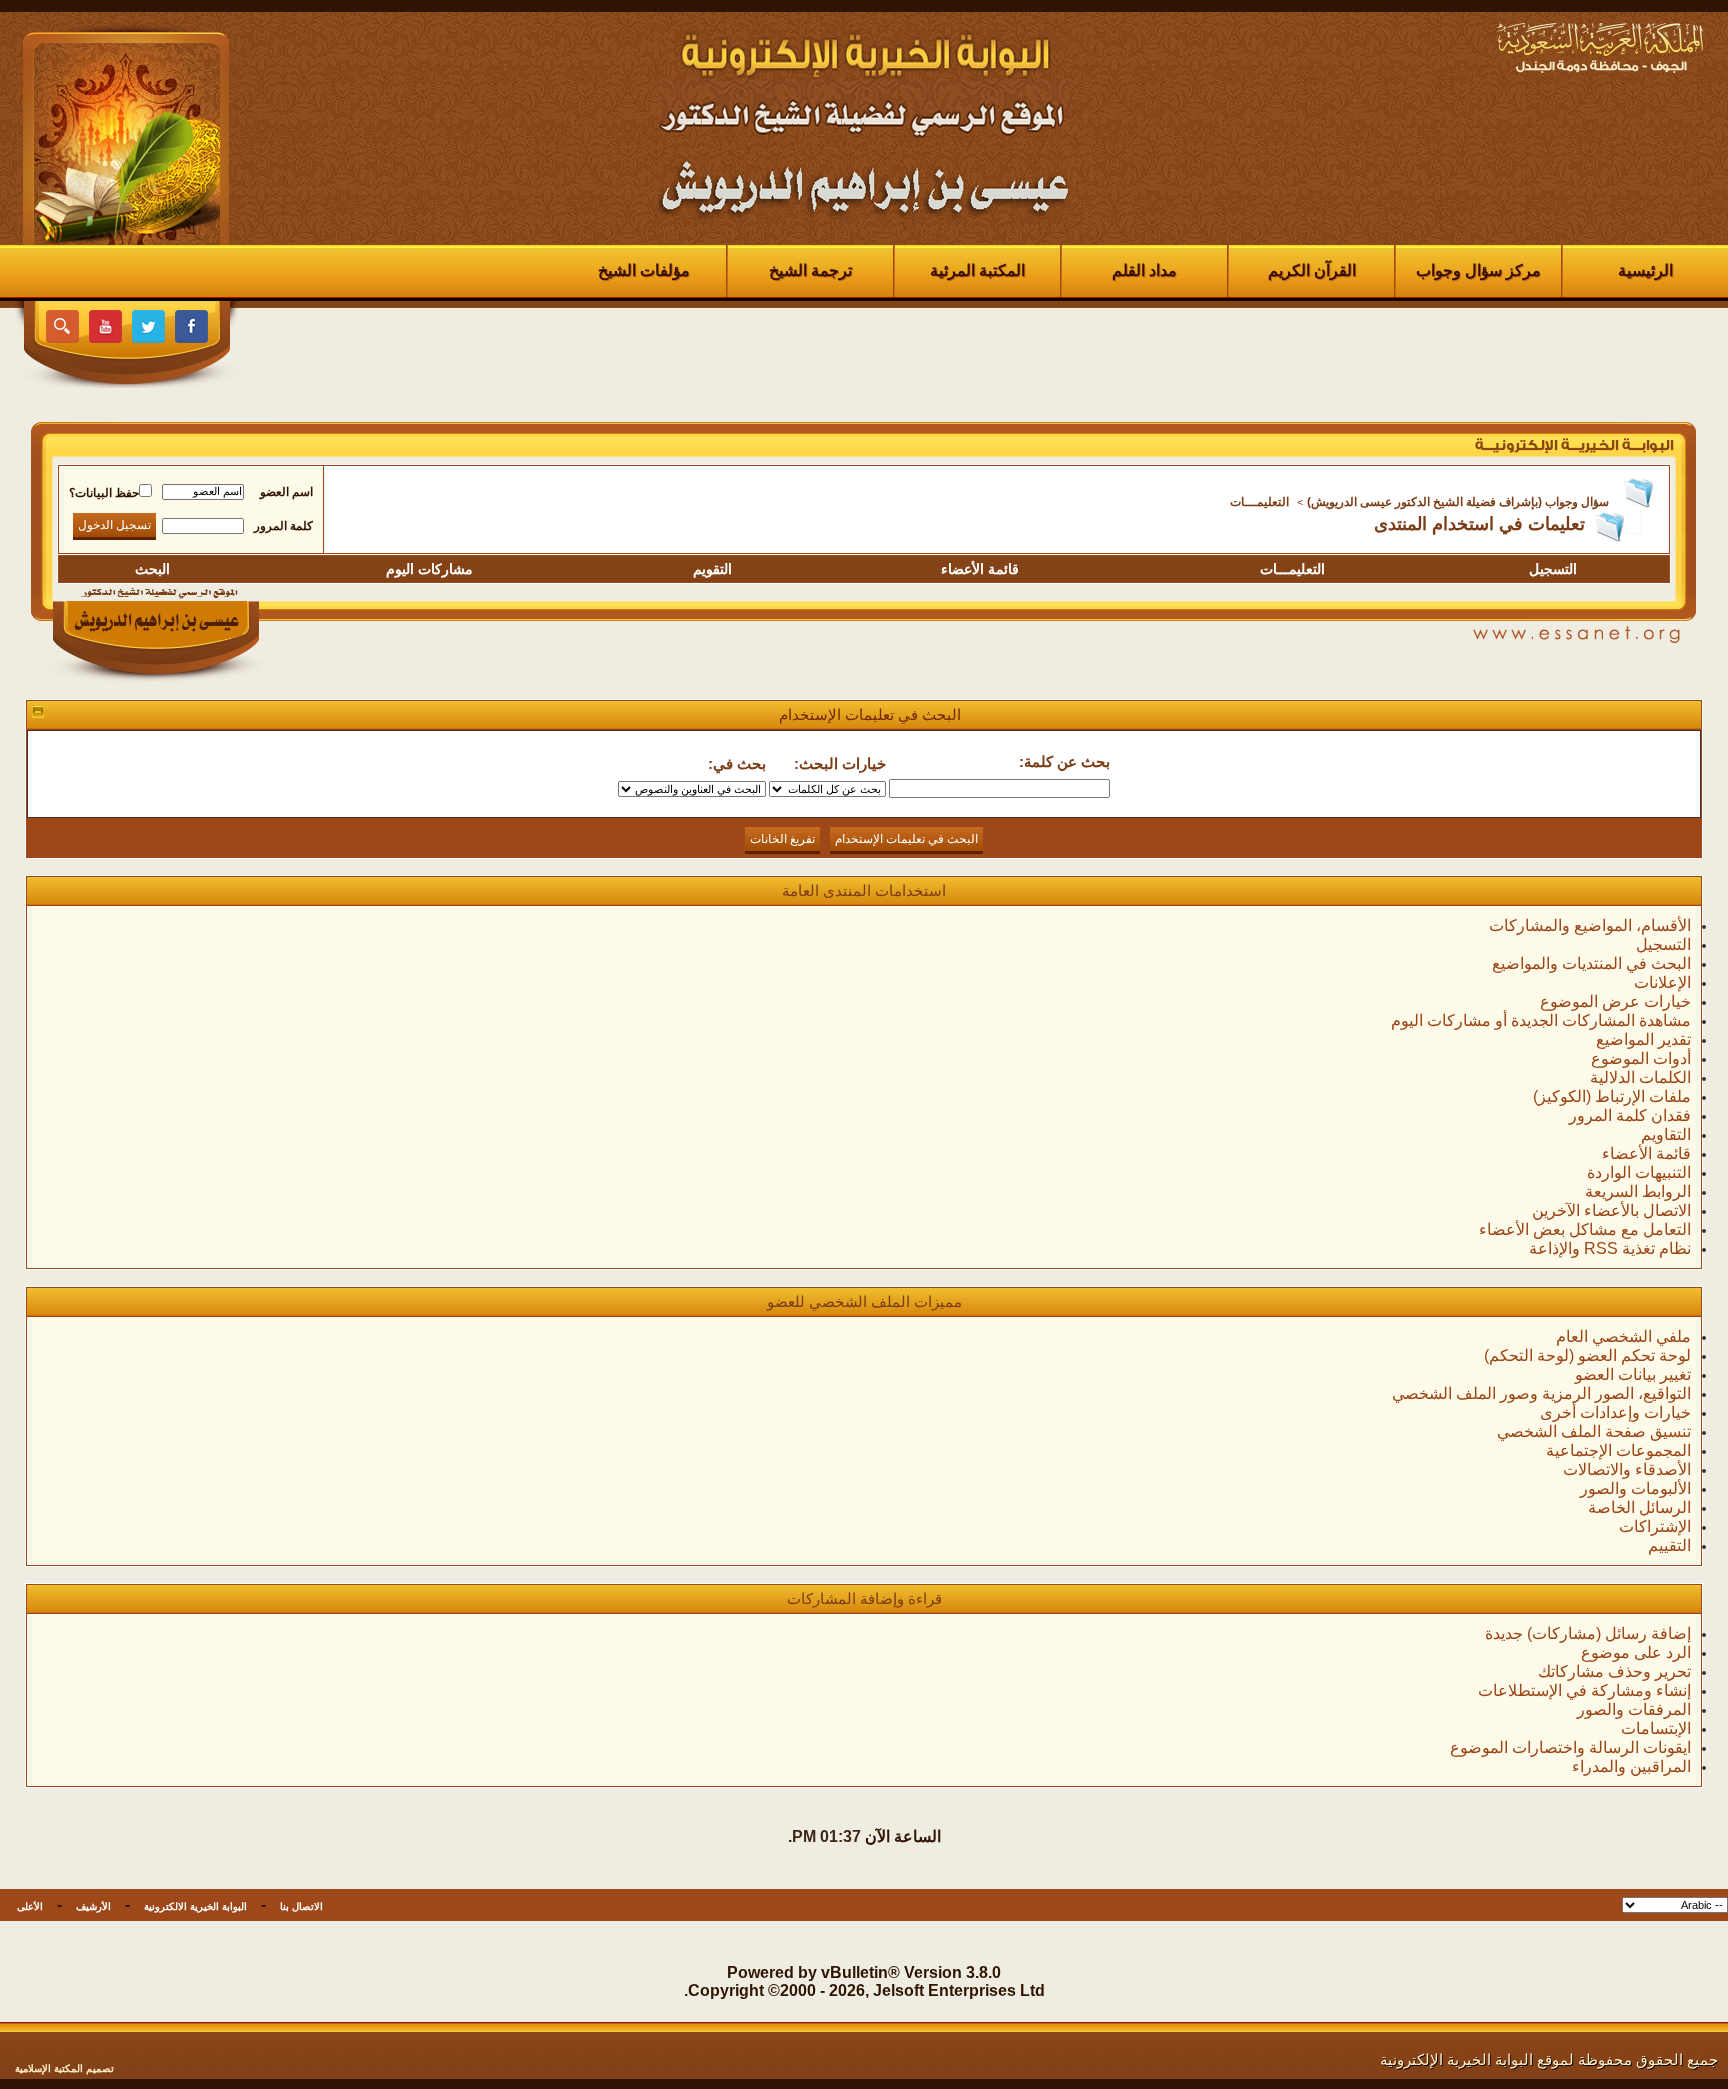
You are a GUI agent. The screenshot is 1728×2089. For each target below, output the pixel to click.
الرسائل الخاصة (1639, 1507)
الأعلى (30, 1906)
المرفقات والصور (1634, 1709)
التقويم (712, 569)
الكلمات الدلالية (1640, 1077)
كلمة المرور (283, 526)
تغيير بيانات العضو (1633, 1374)
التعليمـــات (1259, 502)
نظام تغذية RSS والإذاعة (1610, 1248)
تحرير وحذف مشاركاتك (1614, 1671)
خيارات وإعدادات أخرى (1615, 1412)
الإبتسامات (1656, 1728)
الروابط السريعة (1638, 1191)
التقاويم (1666, 1134)
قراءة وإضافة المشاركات (864, 1598)
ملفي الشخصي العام (1623, 1336)
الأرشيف (93, 1906)
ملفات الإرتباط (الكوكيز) (1612, 1096)
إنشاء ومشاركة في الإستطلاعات (1584, 1690)
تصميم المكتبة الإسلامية (64, 2068)
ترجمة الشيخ (810, 270)
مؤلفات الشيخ (644, 270)
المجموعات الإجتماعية (1618, 1450)
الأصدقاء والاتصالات (1627, 1469)
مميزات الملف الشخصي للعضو (864, 1301)
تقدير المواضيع (1643, 1039)
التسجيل (1553, 569)
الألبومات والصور (1635, 1488)
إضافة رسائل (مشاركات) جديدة (1588, 1633)
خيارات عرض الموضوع (1615, 1001)
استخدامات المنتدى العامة (864, 890)
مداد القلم (1144, 270)
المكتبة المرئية (977, 270)
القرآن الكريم (1312, 270)
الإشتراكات (1655, 1526)
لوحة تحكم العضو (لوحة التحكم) (1587, 1355)
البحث (152, 569)
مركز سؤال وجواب (1478, 270)
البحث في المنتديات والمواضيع (1591, 963)
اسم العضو (286, 492)
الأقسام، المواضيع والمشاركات (1590, 925)
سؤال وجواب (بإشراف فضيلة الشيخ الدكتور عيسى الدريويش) (1458, 502)
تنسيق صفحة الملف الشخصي (1594, 1431)
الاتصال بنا (301, 1906)
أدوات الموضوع (1641, 1058)
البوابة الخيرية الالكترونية (195, 1906)
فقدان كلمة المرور (1630, 1115)
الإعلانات (1662, 982)
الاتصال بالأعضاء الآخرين (1611, 1210)
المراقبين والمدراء (1631, 1766)
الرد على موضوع (1636, 1652)
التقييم (1669, 1545)
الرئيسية (1645, 270)
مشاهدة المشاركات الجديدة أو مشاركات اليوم (1541, 1020)
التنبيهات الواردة (1639, 1172)
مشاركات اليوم (429, 569)
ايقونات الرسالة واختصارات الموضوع (1570, 1747)
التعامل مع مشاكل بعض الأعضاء (1585, 1229)
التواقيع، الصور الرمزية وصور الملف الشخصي (1541, 1393)
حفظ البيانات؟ (104, 493)
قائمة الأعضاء (980, 569)
